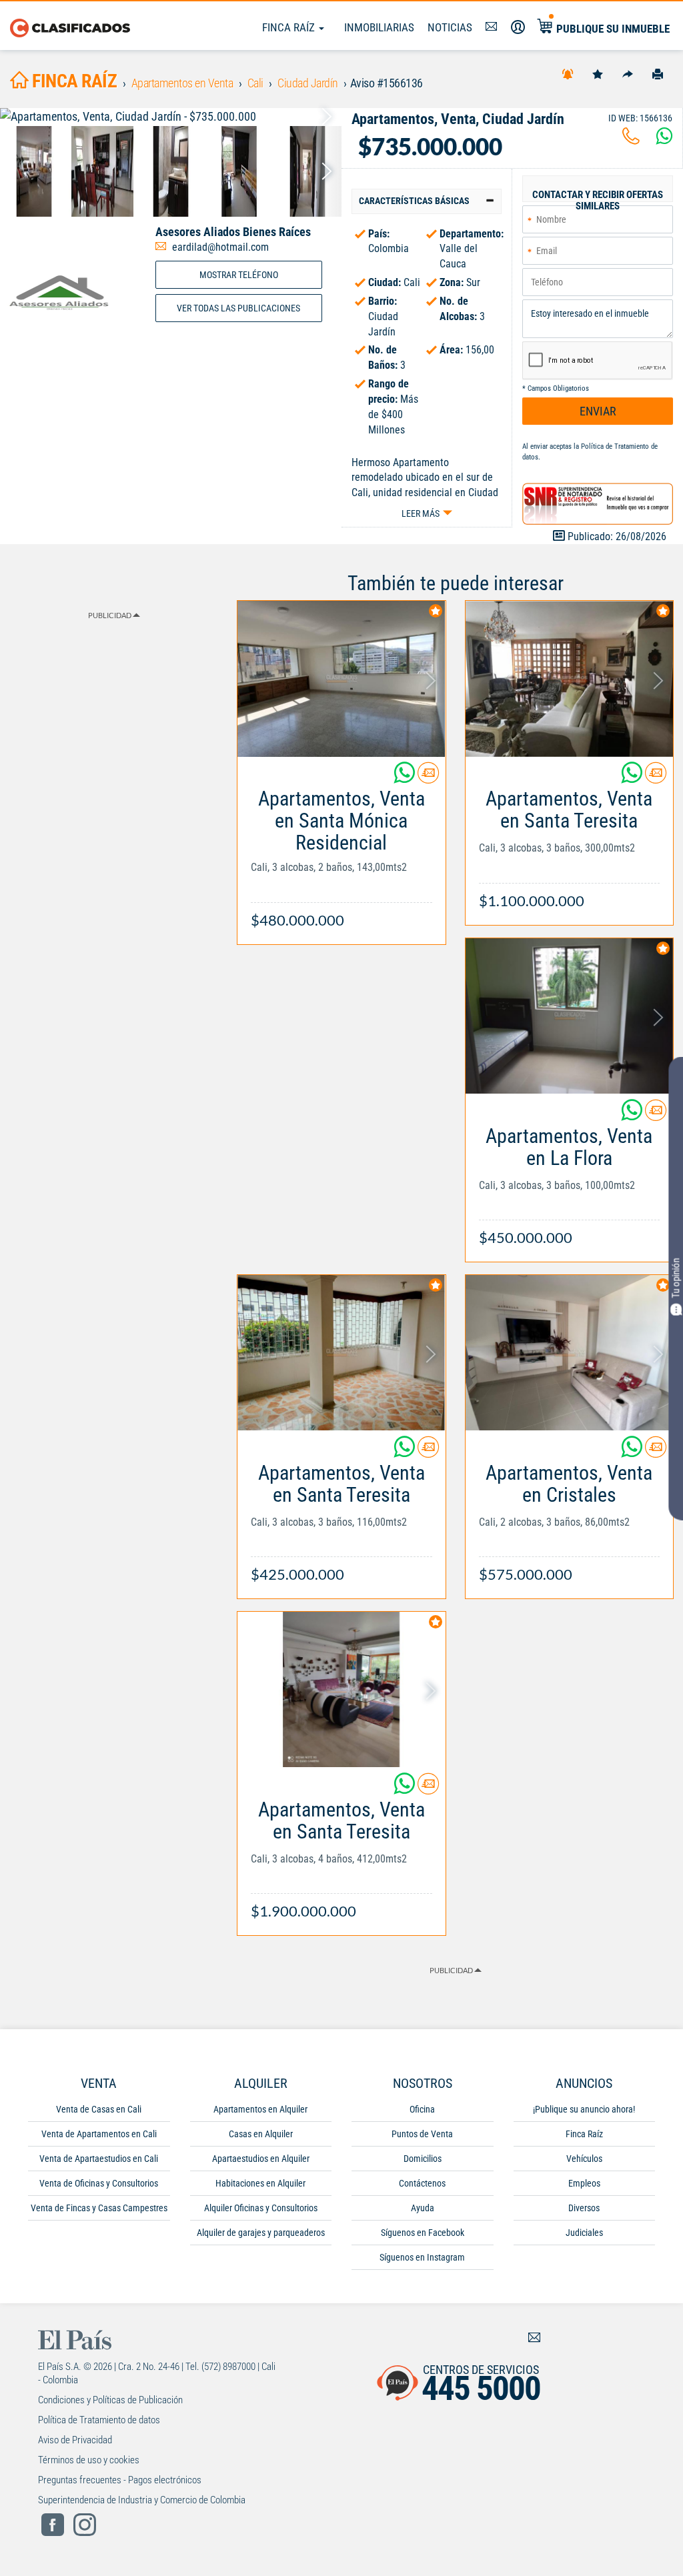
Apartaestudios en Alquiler (261, 2159)
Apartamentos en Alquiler (260, 2109)
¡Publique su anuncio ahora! (584, 2109)
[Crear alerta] (568, 73)
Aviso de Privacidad (75, 2440)
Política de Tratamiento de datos (99, 2420)
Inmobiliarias (379, 27)
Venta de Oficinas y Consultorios (99, 2183)
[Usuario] (518, 27)
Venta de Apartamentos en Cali (99, 2134)
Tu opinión (676, 1278)
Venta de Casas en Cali (99, 2109)
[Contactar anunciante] (428, 778)
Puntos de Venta (422, 2134)
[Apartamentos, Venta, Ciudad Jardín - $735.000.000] (171, 117)
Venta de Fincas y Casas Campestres (99, 2208)
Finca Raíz (290, 27)
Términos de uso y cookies (89, 2460)
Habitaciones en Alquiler (260, 2183)
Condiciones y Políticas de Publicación (110, 2400)
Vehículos (584, 2159)
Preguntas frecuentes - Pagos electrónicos (120, 2480)
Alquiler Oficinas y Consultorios (261, 2208)
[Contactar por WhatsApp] (664, 140)
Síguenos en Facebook (423, 2233)
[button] (427, 201)
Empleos (584, 2183)
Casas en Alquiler (261, 2134)
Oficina (422, 2109)
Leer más (421, 513)
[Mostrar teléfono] (631, 140)
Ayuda (423, 2208)
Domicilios (423, 2159)
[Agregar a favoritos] (598, 73)
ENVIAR (598, 411)
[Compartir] (628, 73)
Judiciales (584, 2233)
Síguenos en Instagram (422, 2257)
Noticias (450, 27)
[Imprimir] (658, 73)
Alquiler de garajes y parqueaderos (261, 2233)
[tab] (427, 201)
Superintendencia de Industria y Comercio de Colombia (142, 2500)
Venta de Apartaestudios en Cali (99, 2159)
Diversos (584, 2208)
